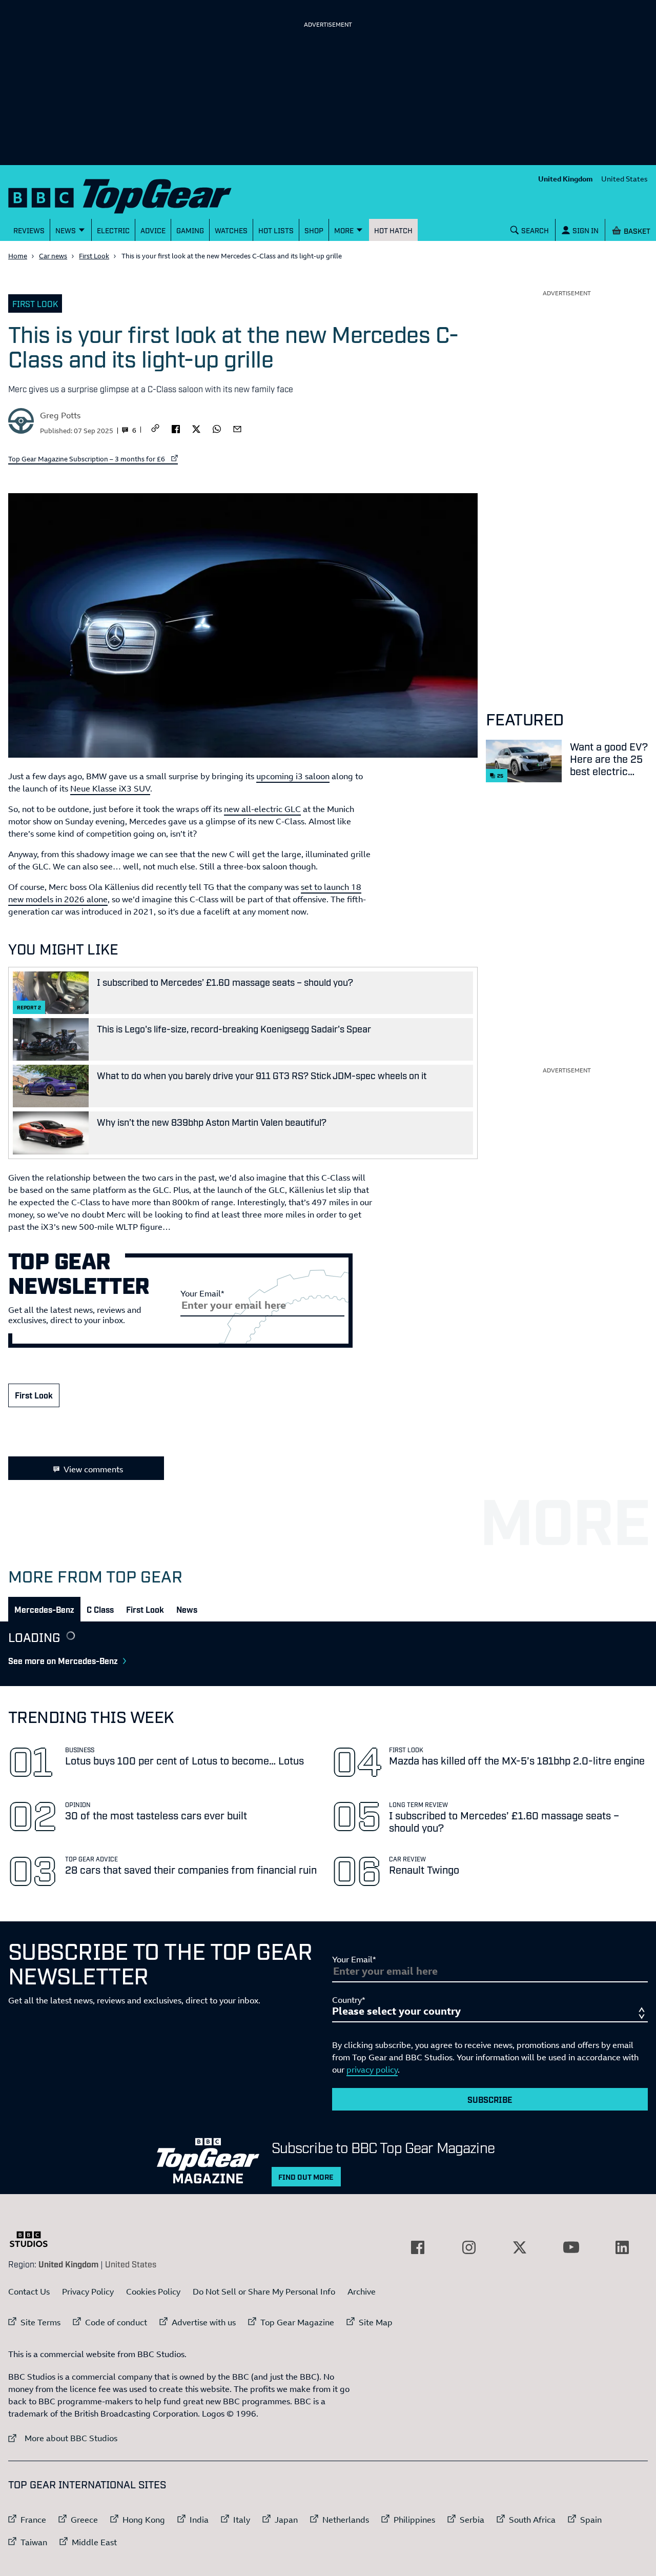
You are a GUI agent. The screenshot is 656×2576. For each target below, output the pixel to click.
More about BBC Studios (63, 2438)
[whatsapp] (217, 428)
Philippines (414, 2520)
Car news (53, 256)
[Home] (133, 194)
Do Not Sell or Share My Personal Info (264, 2291)
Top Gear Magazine (297, 2322)
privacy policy (372, 2070)
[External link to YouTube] (571, 2247)
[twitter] (196, 428)
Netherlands (346, 2520)
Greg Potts (60, 415)
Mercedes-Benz (44, 1609)
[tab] (44, 1609)
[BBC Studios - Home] (34, 2239)
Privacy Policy (88, 2291)
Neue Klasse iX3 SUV (110, 788)
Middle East (94, 2542)
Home (18, 256)
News (187, 1609)
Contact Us (29, 2291)
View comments (93, 1469)
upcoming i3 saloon (293, 776)
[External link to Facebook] (418, 2247)
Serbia (472, 2520)
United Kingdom (566, 179)
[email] (237, 428)
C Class (100, 1609)
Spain (591, 2520)
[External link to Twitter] (520, 2247)
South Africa (532, 2520)
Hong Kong (144, 2520)
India (199, 2520)
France (33, 2520)
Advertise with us (204, 2322)
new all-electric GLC (262, 809)
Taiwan (34, 2542)
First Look (94, 256)
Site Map (376, 2322)
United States (624, 179)
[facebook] (176, 428)
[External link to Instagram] (469, 2247)
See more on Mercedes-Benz (63, 1660)
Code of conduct (116, 2322)
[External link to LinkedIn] (622, 2247)
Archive (362, 2291)
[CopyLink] (155, 429)
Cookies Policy (153, 2291)
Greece (84, 2520)
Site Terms (40, 2322)
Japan (286, 2520)
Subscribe (490, 2099)
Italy (242, 2520)
